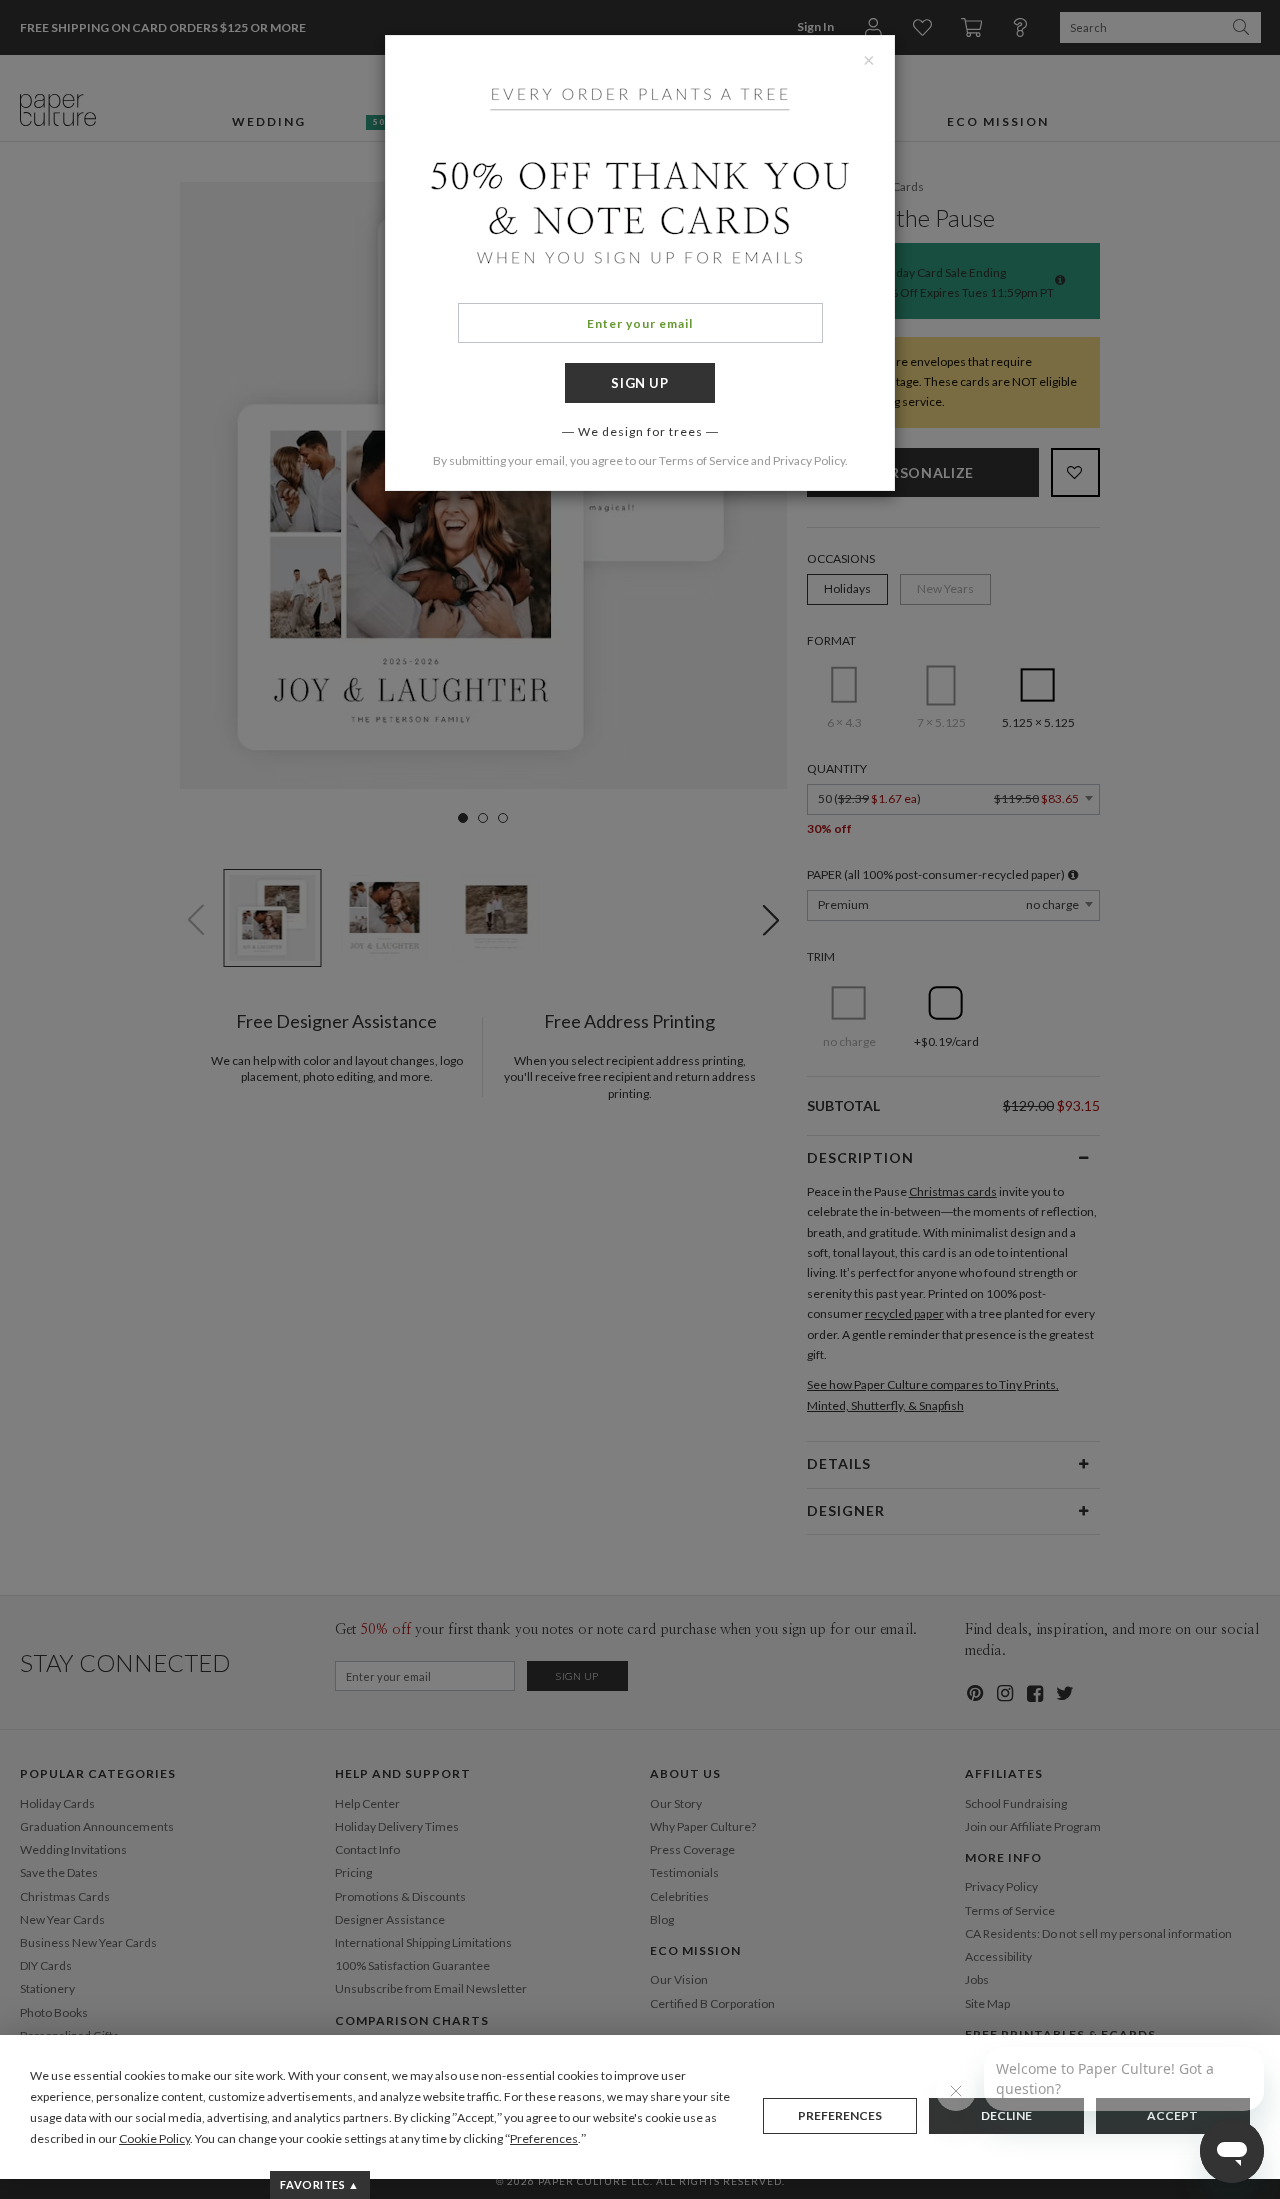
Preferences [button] (544, 2138)
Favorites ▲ (319, 2184)
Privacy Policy (809, 460)
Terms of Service (704, 460)
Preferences (840, 2115)
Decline (1006, 2115)
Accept (1172, 2115)
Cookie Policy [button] (154, 2138)
